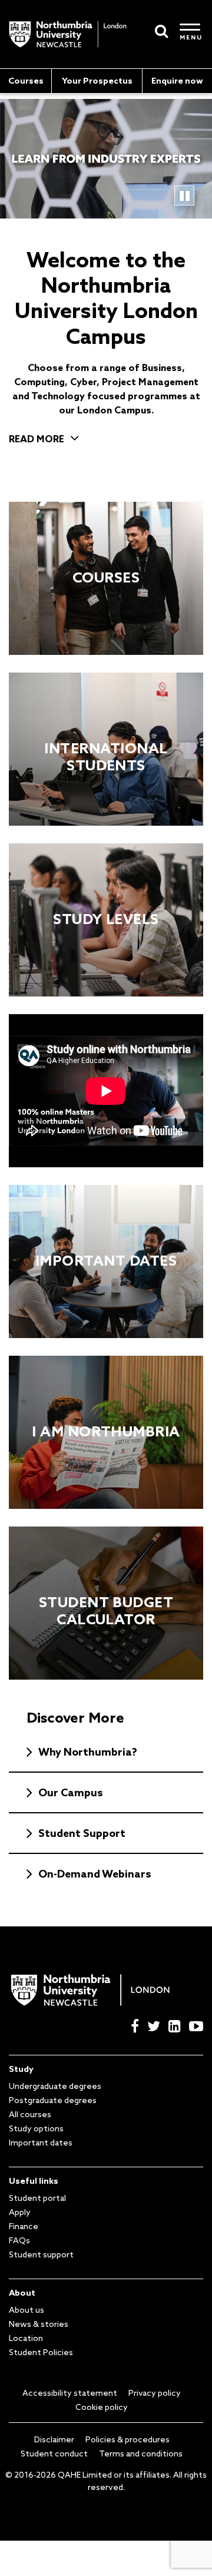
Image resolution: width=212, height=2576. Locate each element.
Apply (20, 2212)
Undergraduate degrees (55, 2086)
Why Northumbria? (88, 1751)
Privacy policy (155, 2393)
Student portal (37, 2198)
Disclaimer (54, 2439)
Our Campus (71, 1792)
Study (21, 2069)
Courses (26, 81)
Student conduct (54, 2454)
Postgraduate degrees (53, 2100)
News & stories (39, 2324)
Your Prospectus (97, 81)
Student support (41, 2254)
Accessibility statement (70, 2393)
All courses (30, 2114)
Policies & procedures (127, 2439)
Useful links (34, 2181)
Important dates (41, 2143)
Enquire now (177, 81)
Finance (24, 2226)
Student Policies (41, 2352)
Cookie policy (102, 2407)
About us (26, 2310)
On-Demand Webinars (95, 1873)
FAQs (19, 2240)
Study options (36, 2128)
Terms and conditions (141, 2454)
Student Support (82, 1833)
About (22, 2293)
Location (26, 2338)
